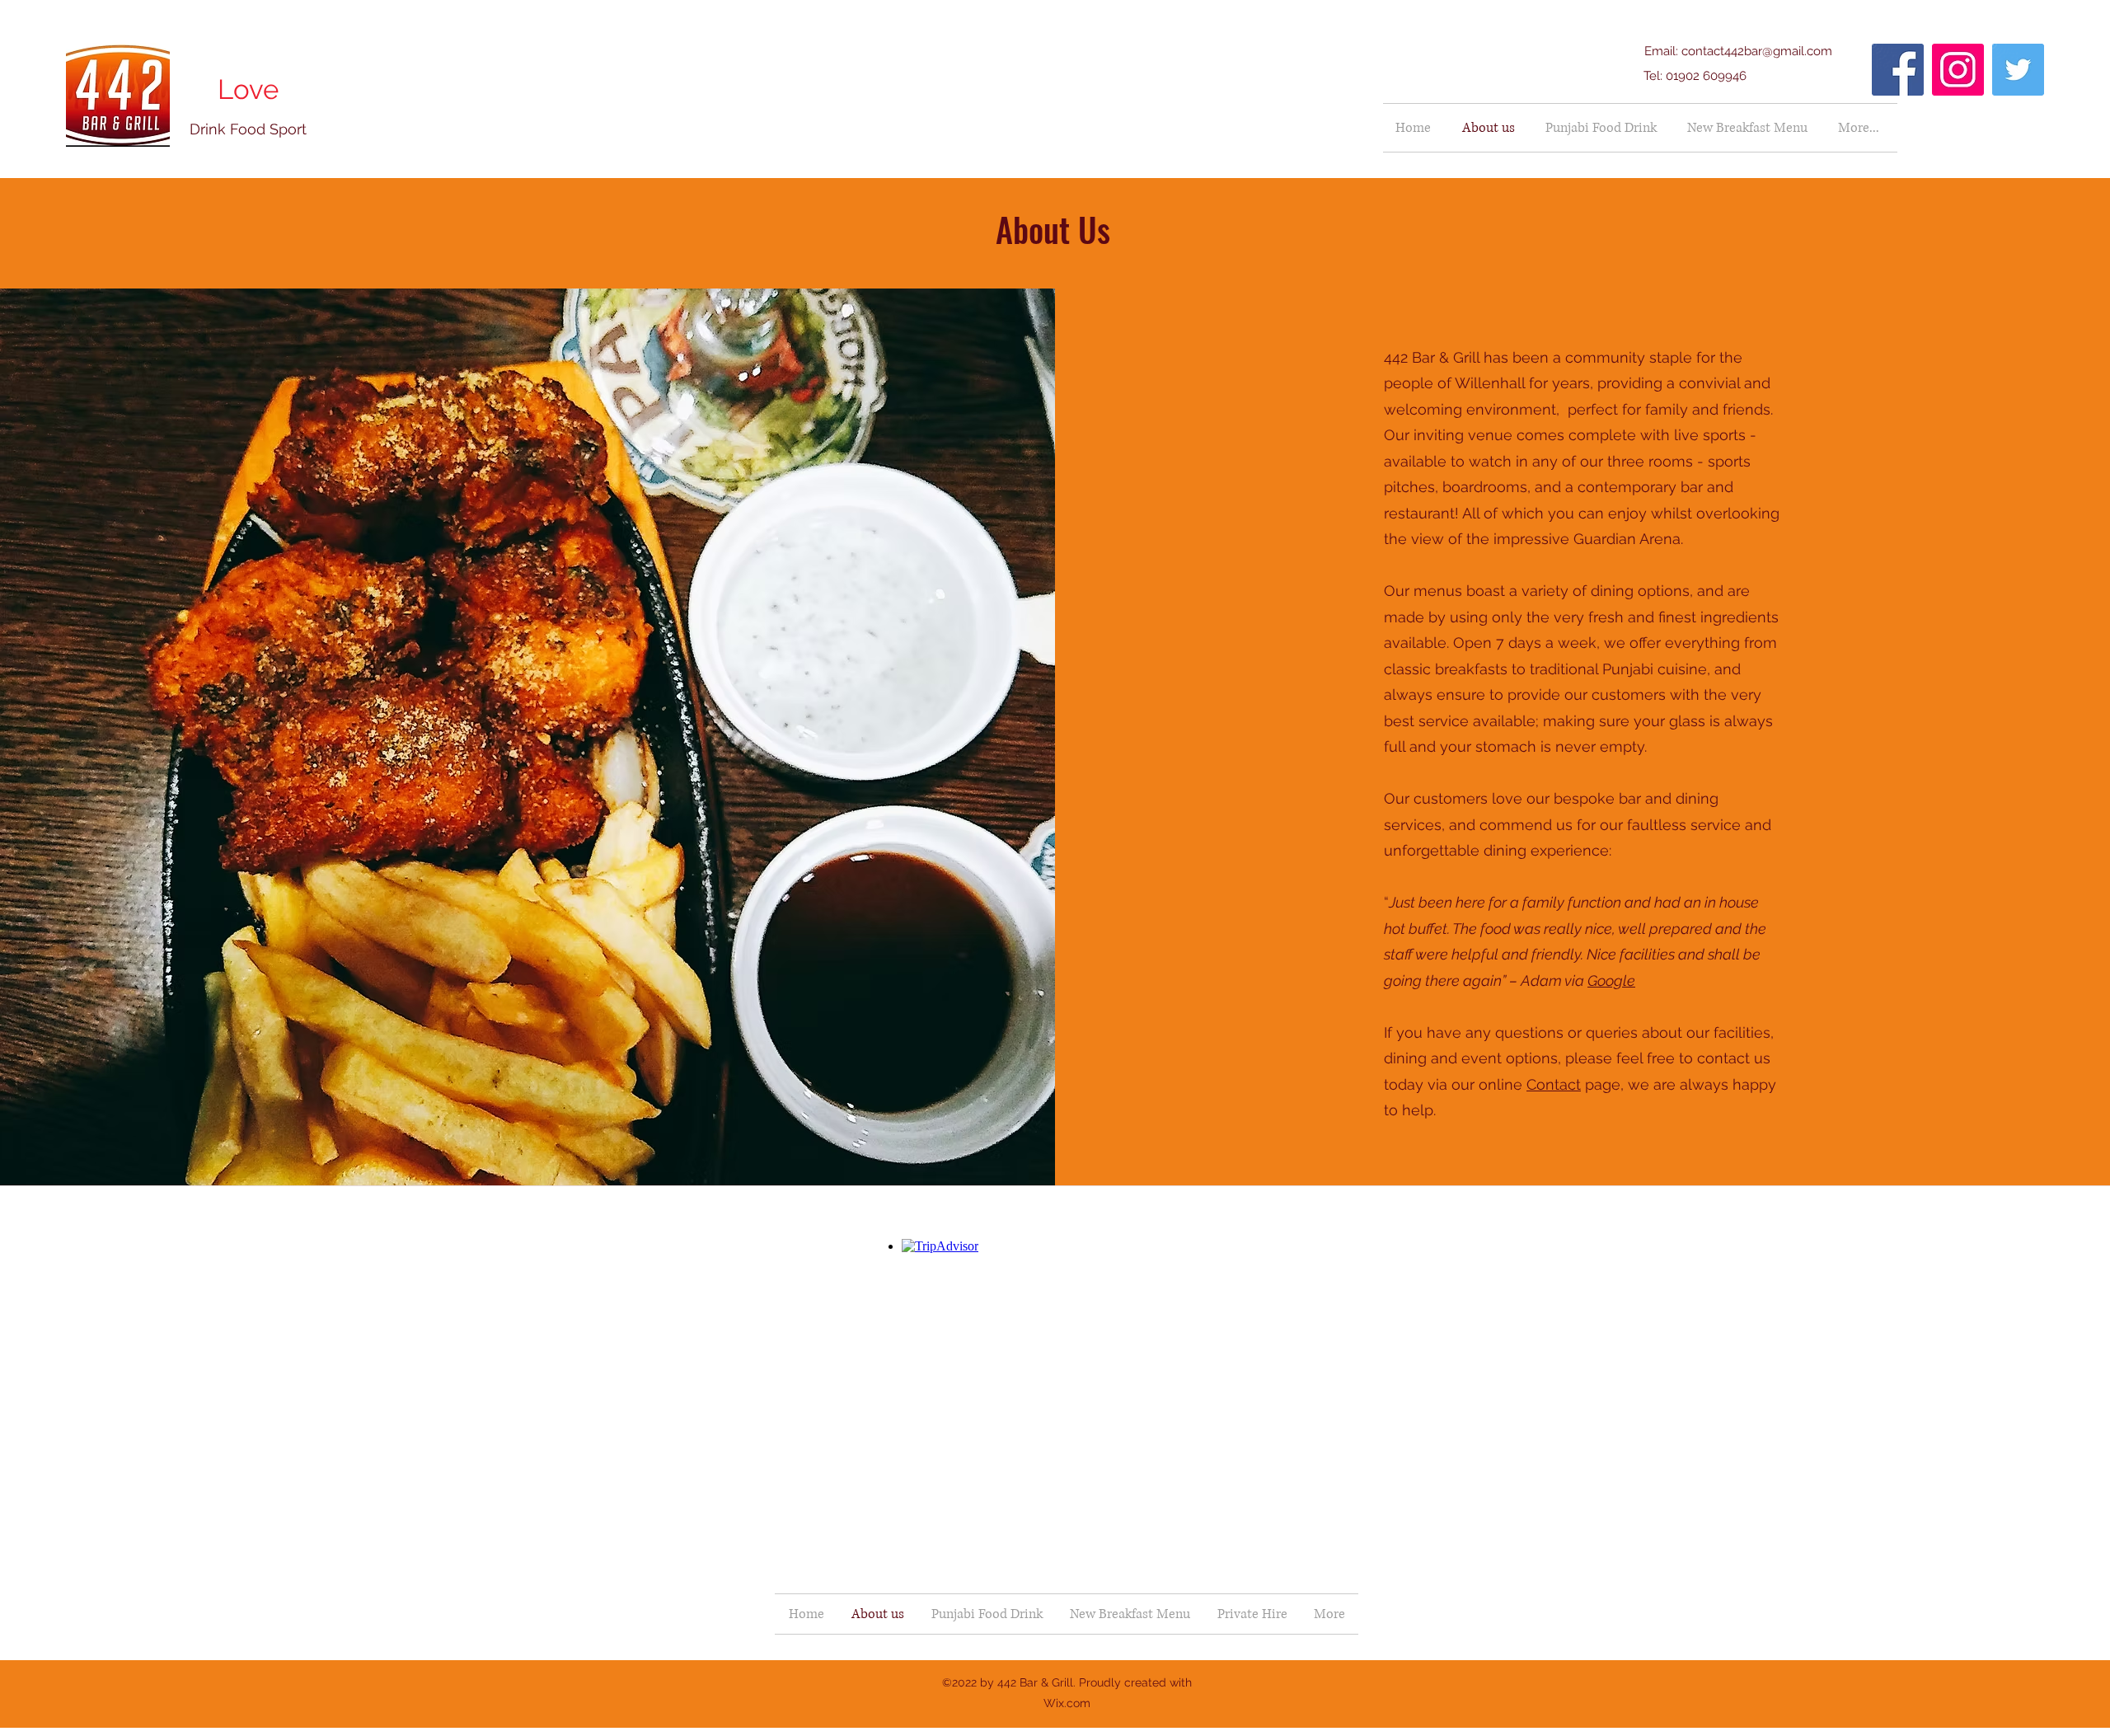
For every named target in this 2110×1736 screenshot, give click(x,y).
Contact (1554, 1084)
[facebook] (1898, 70)
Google (1611, 981)
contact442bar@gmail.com (1757, 51)
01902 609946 (1706, 76)
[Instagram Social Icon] (1958, 70)
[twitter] (2018, 70)
